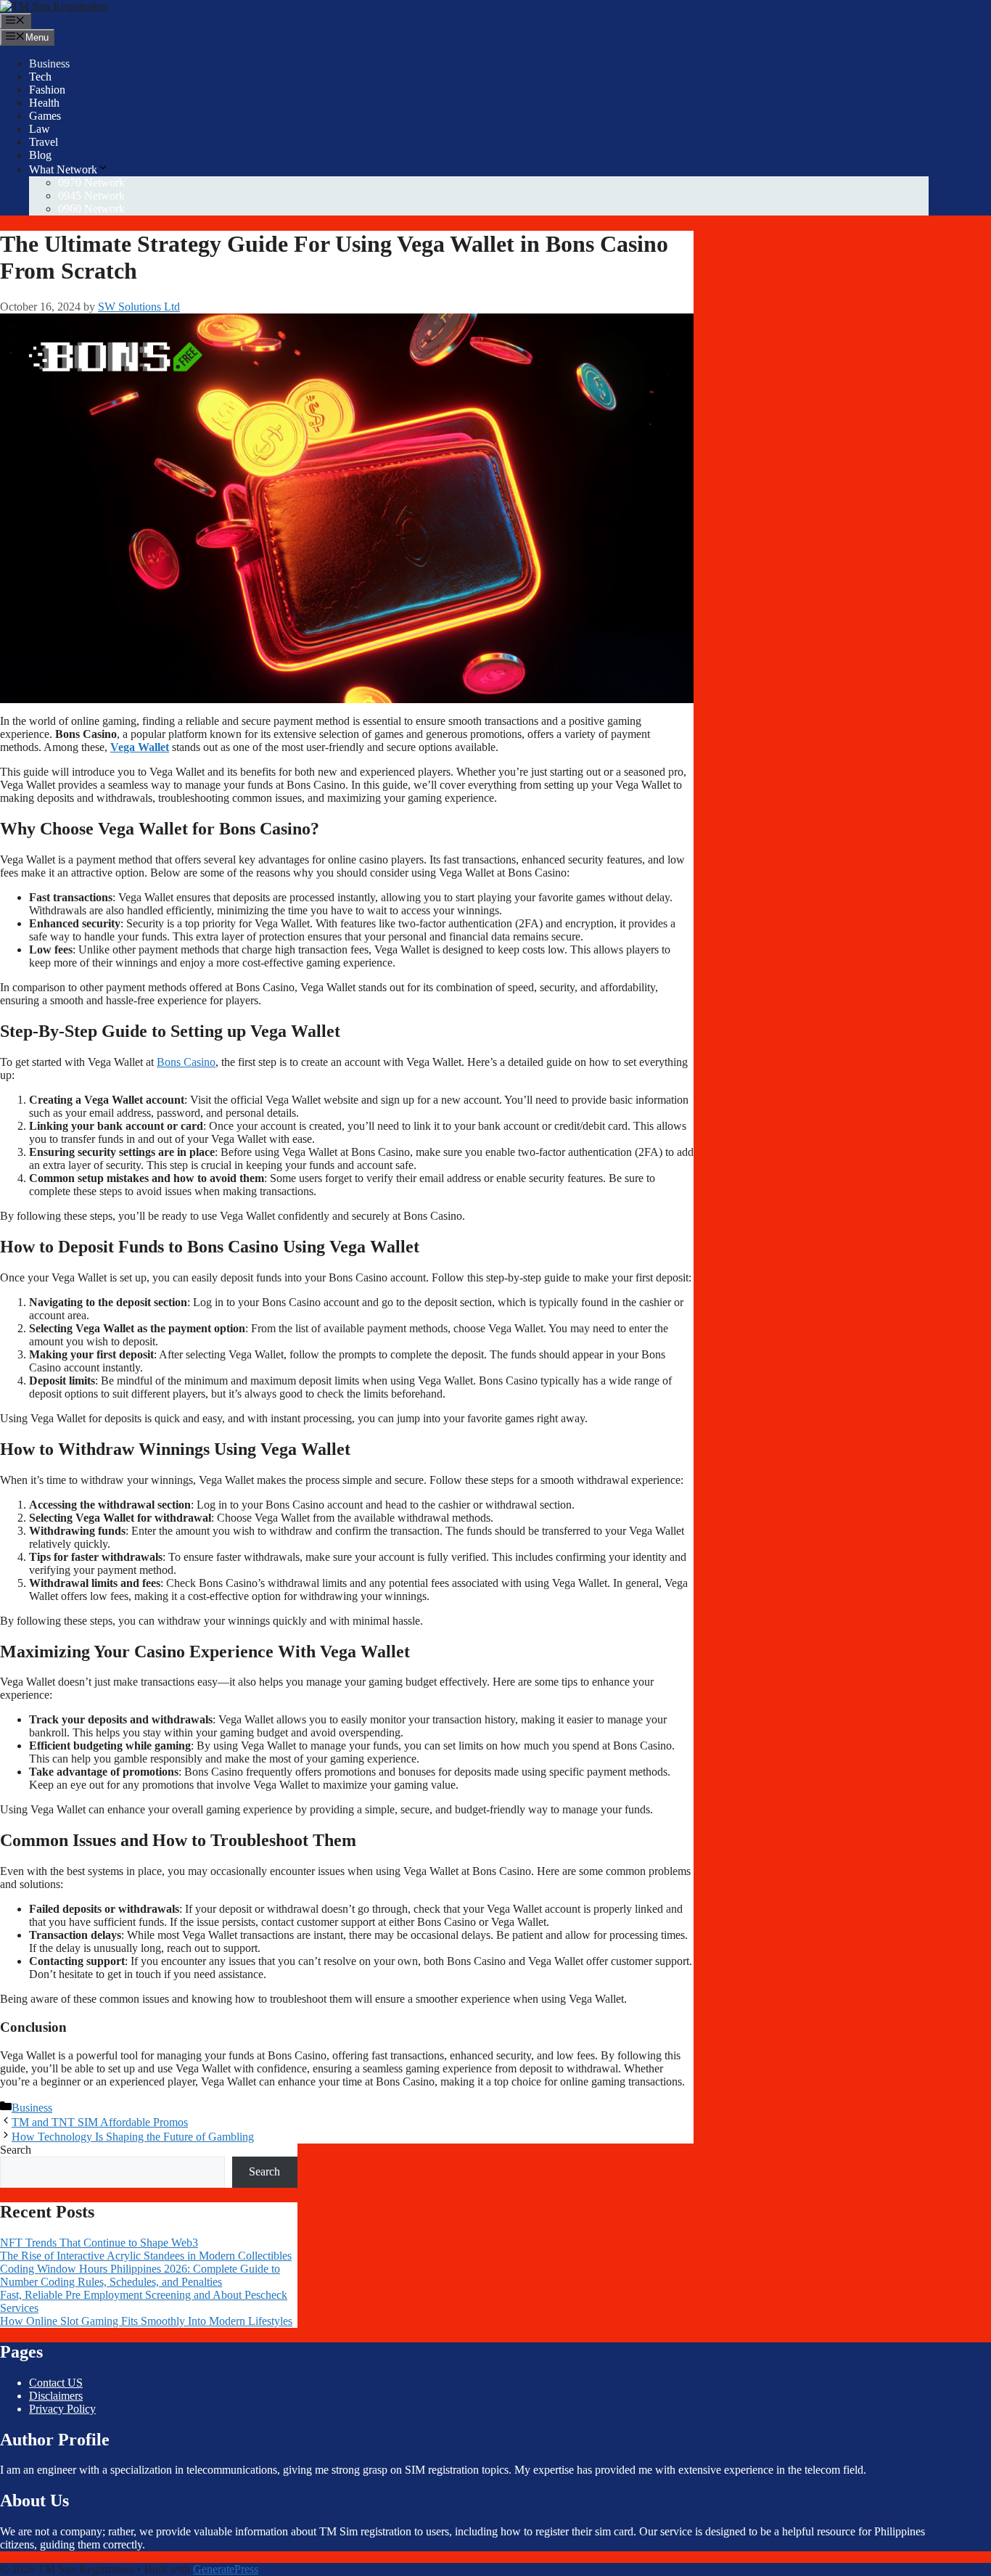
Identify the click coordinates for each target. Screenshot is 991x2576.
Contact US (56, 2383)
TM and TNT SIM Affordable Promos (100, 2122)
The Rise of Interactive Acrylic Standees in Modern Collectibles (146, 2256)
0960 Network (91, 209)
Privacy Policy (62, 2409)
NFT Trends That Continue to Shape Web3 (99, 2243)
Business (49, 63)
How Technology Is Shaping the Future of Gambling (133, 2137)
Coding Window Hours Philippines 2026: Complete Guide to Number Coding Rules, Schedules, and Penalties (140, 2275)
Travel (44, 142)
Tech (40, 77)
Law (40, 129)
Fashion (47, 90)
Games (45, 116)
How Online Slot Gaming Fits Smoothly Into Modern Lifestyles (146, 2321)
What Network (63, 169)
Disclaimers (56, 2396)
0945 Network (91, 196)
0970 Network (91, 182)
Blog (40, 155)
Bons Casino (186, 1062)
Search (16, 2150)
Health (44, 103)
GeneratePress (226, 2569)
